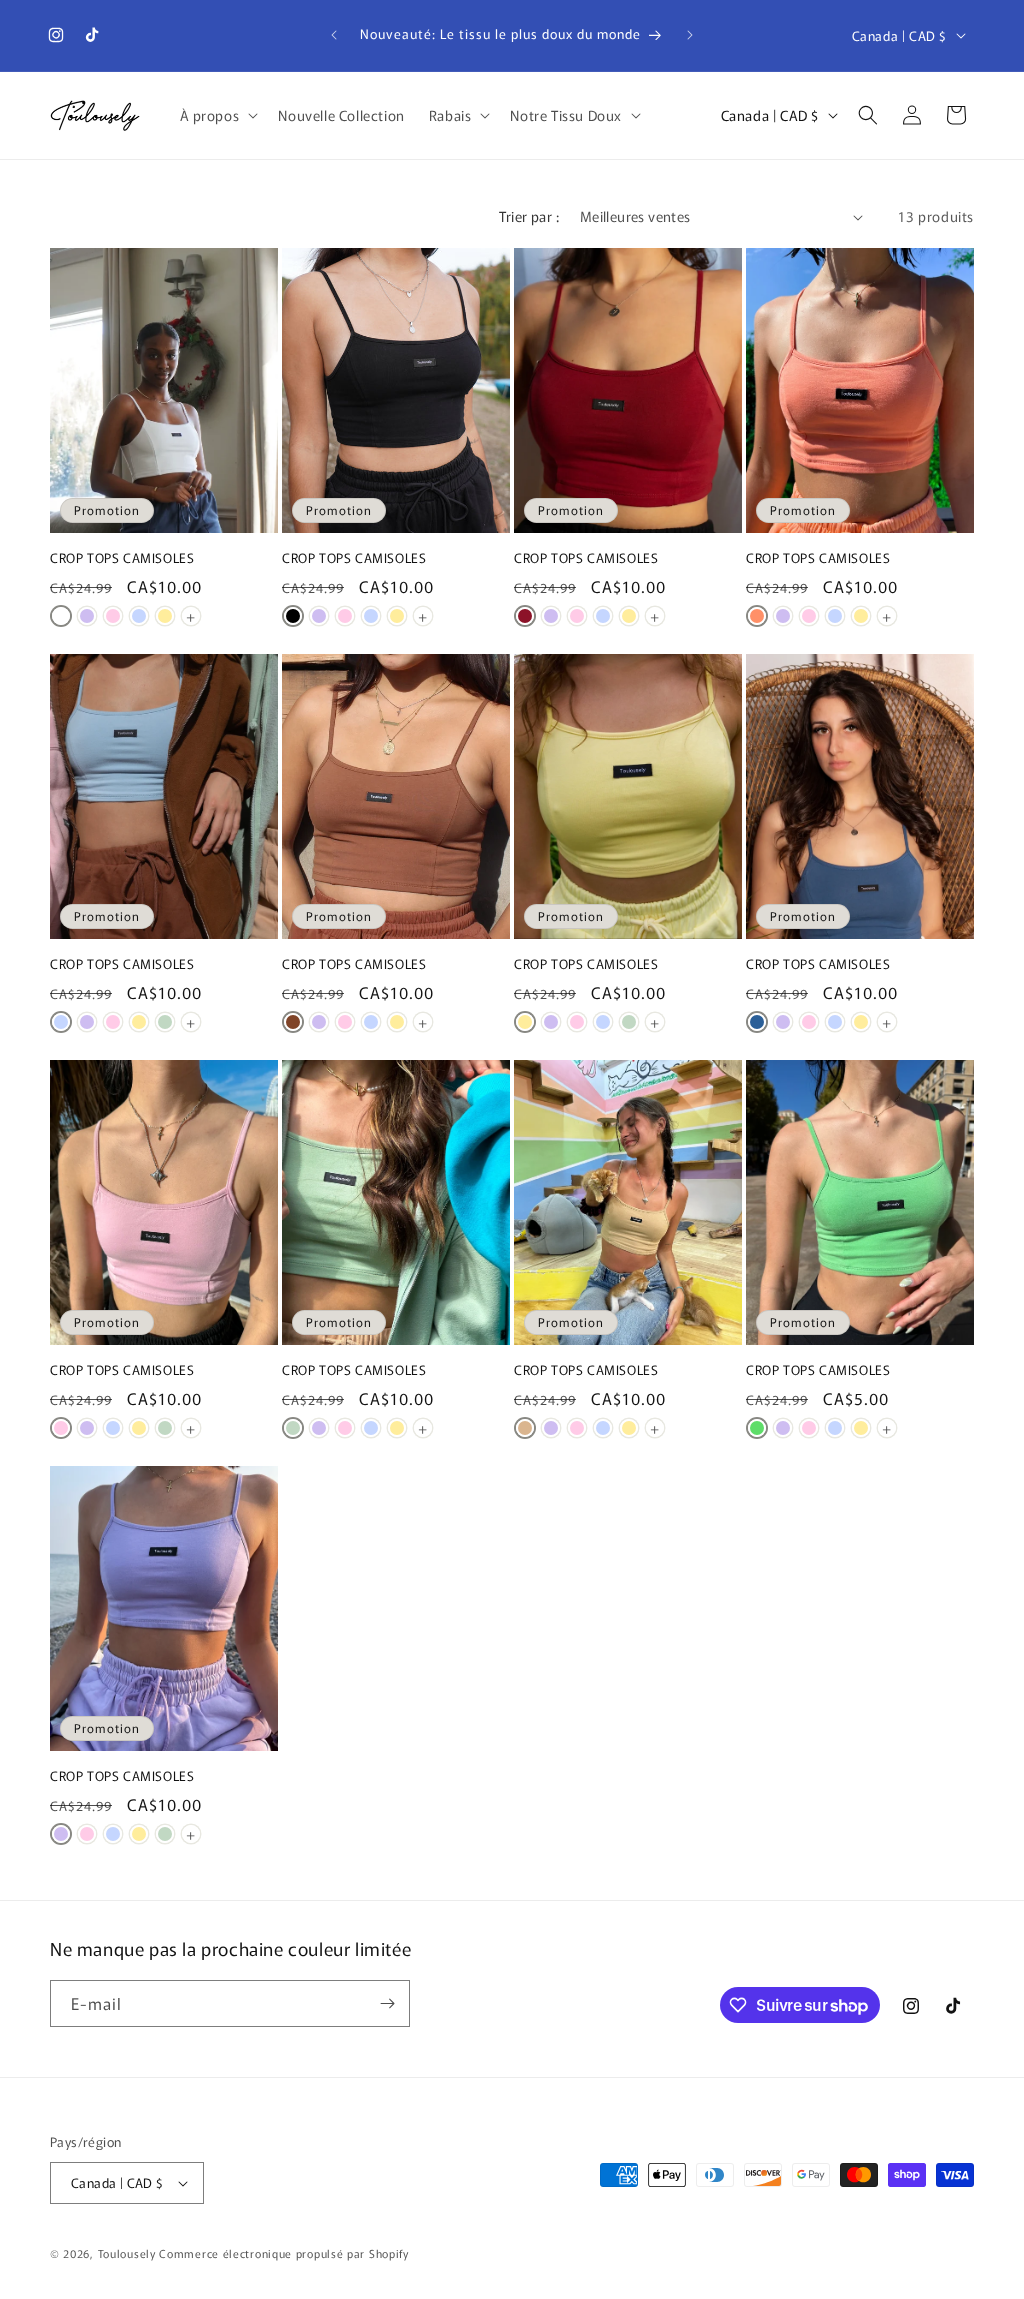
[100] (525, 616)
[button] (217, 115)
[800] (113, 616)
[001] (293, 616)
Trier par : (529, 216)
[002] (61, 616)
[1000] (139, 616)
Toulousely (127, 2253)
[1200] (525, 1428)
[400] (165, 1022)
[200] (165, 616)
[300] (757, 616)
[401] (757, 1428)
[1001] (757, 1022)
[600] (87, 616)
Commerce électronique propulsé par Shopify (283, 2253)
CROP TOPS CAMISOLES (122, 558)
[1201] (293, 1022)
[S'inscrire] (387, 2003)
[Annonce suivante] (690, 35)
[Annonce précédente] (334, 35)
